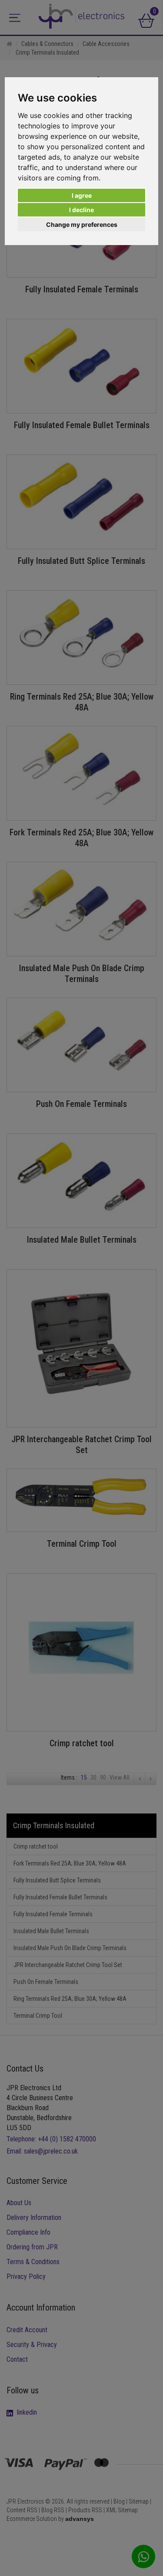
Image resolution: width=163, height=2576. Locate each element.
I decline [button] (81, 210)
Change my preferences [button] (82, 224)
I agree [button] (82, 195)
